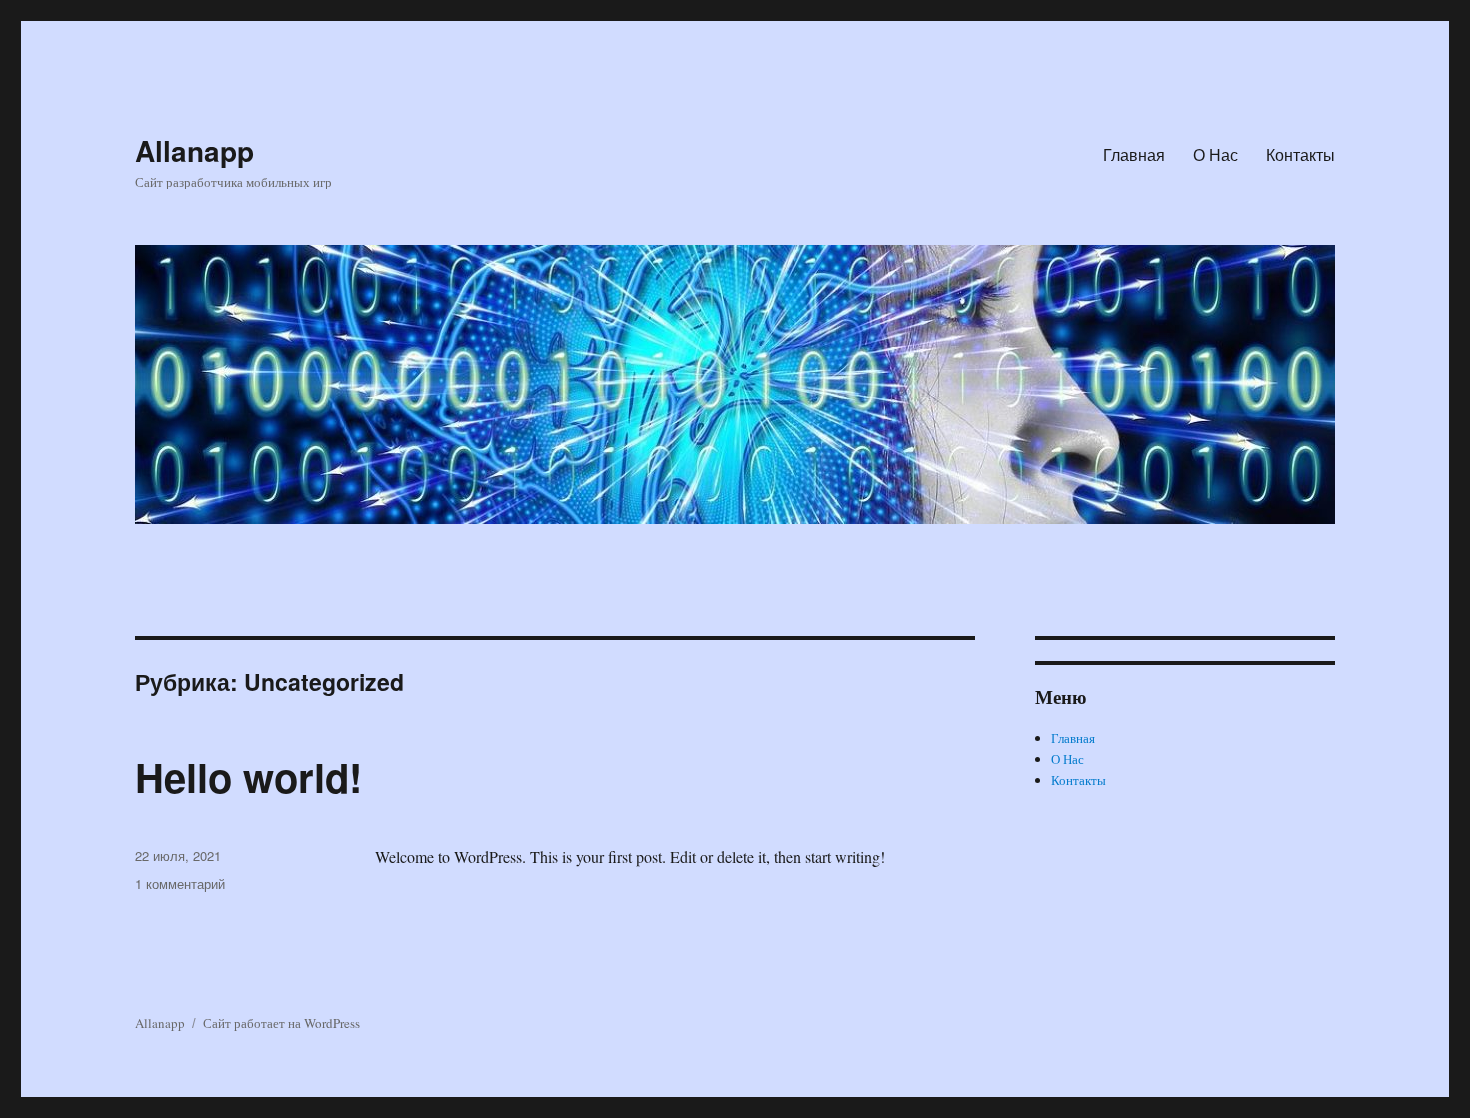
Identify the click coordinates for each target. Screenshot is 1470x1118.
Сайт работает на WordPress (281, 1023)
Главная (1134, 154)
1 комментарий (180, 883)
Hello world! (248, 776)
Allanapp (194, 150)
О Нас (1215, 154)
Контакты (1300, 154)
